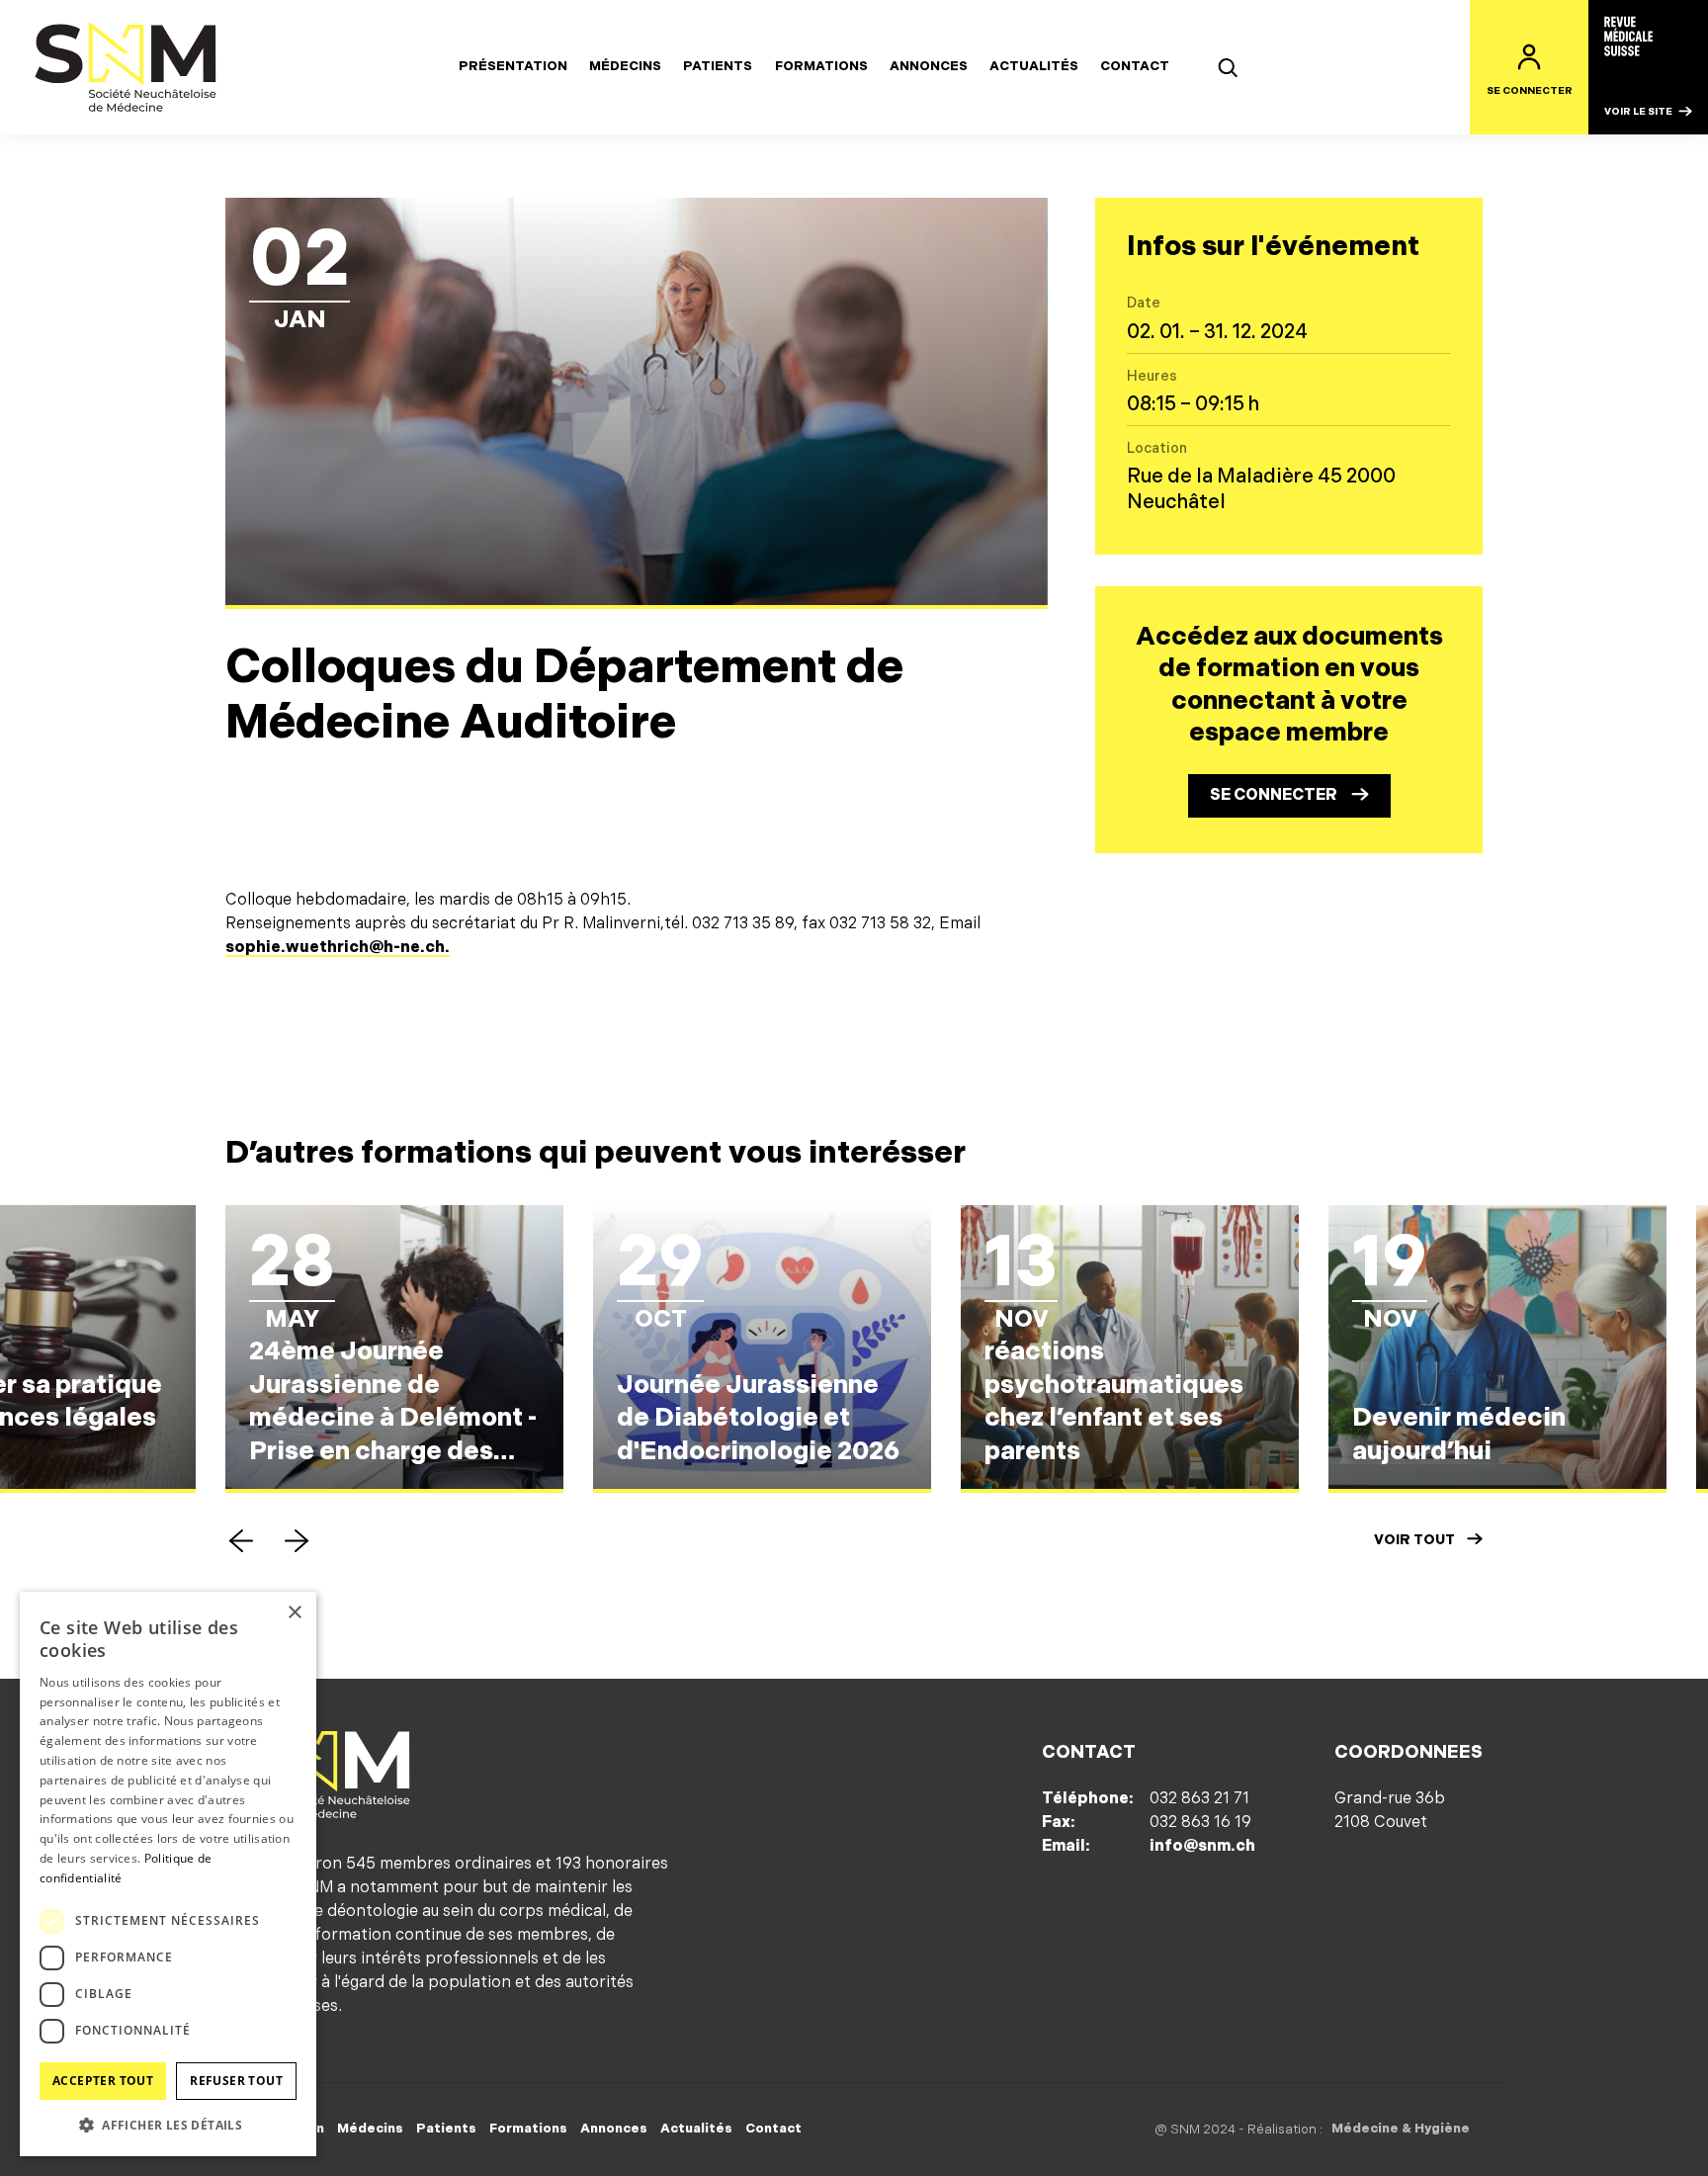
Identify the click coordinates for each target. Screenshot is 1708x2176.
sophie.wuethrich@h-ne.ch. (338, 948)
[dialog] (168, 1874)
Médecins (625, 66)
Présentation (513, 66)
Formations (821, 66)
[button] (241, 1540)
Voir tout (1414, 1540)
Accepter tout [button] (103, 2081)
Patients (718, 66)
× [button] (294, 1613)
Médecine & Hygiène (1401, 2129)
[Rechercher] (1228, 67)
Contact (1135, 66)
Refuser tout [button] (236, 2081)
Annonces (929, 66)
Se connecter (1274, 795)
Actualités (1034, 66)
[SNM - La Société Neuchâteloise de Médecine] (127, 67)
